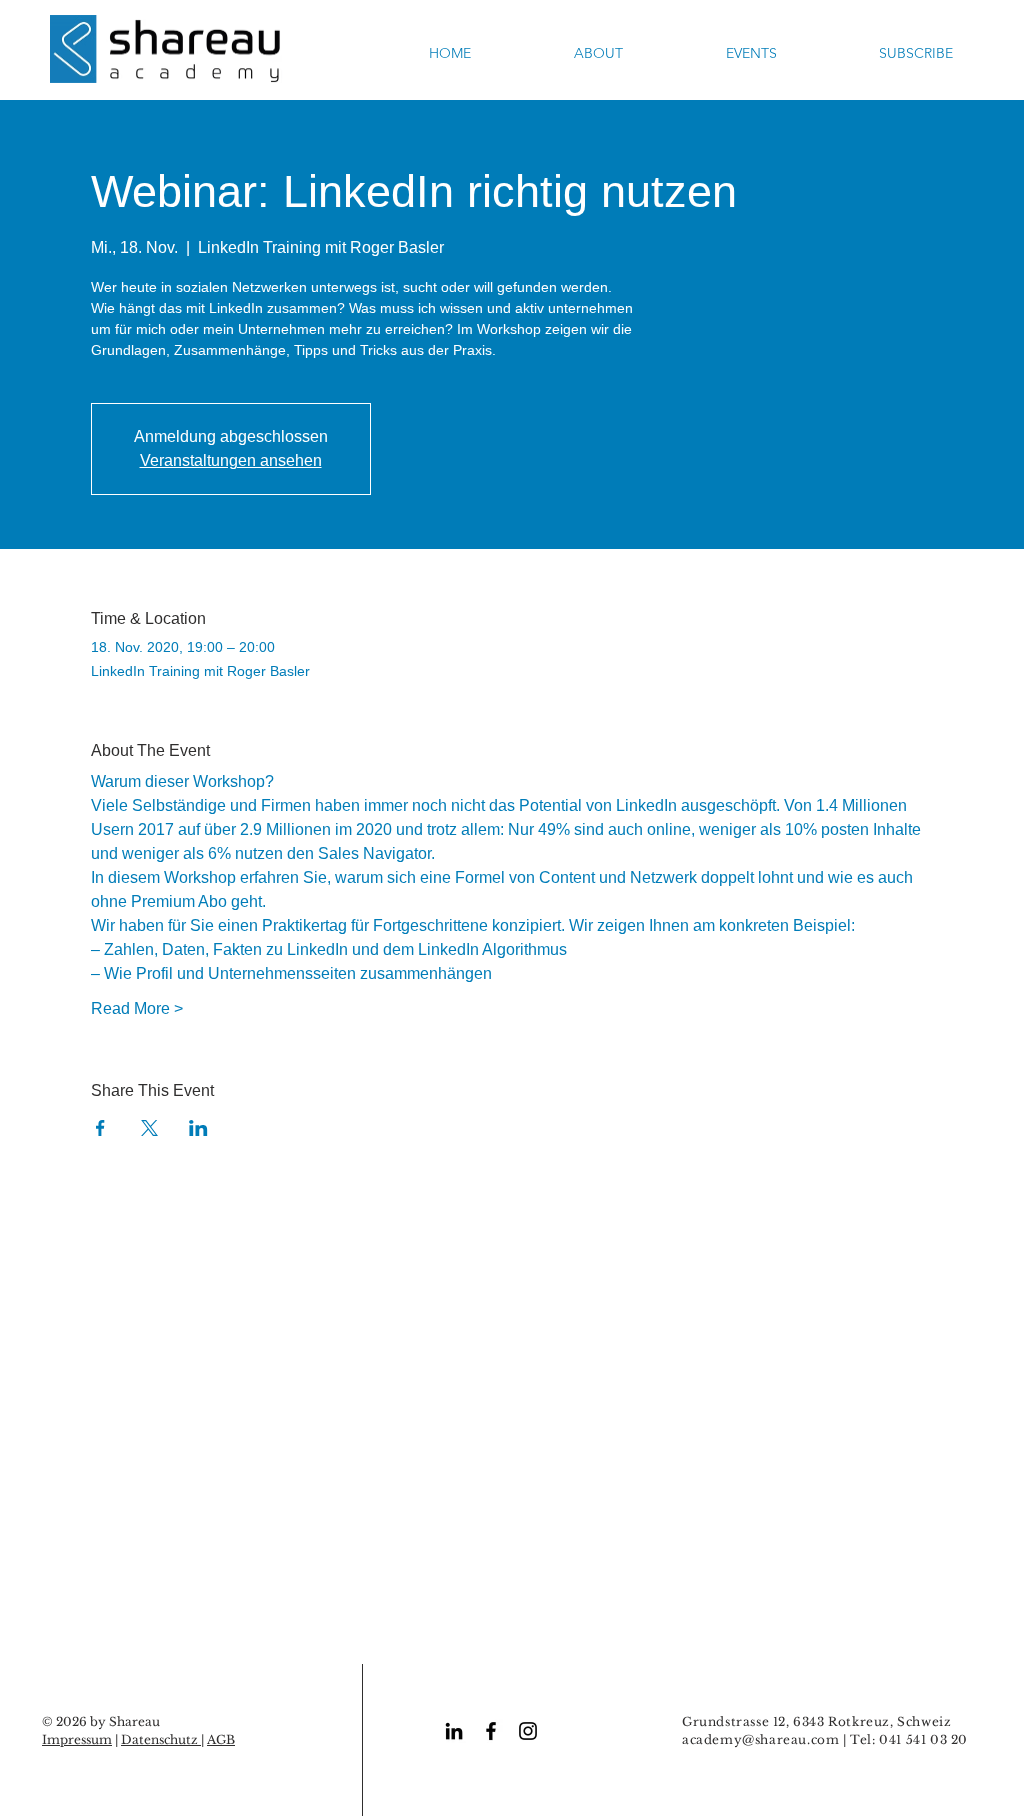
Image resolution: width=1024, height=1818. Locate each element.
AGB (221, 1739)
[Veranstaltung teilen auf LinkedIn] (198, 1128)
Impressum (77, 1739)
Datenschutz (161, 1739)
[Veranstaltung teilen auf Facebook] (100, 1128)
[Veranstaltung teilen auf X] (149, 1128)
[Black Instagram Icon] (528, 1731)
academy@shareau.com (760, 1739)
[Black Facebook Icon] (491, 1731)
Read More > (137, 1008)
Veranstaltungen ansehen (231, 460)
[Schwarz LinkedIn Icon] (454, 1731)
